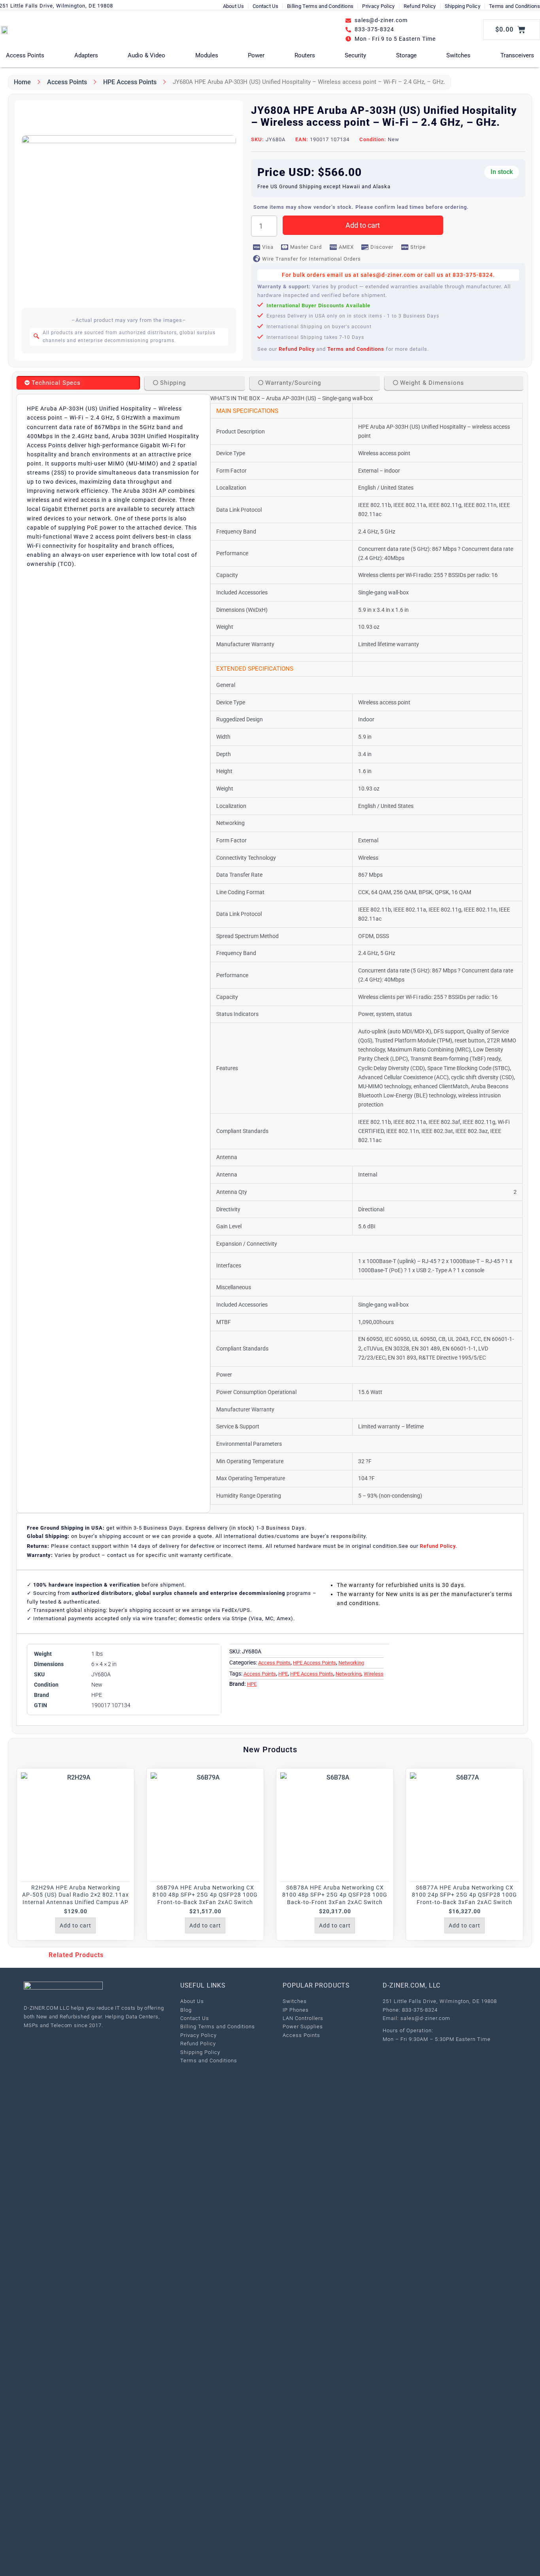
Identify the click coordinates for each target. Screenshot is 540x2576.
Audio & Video (146, 55)
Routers (305, 55)
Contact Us (265, 6)
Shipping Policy (463, 6)
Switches (458, 55)
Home (22, 82)
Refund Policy (420, 6)
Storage (406, 55)
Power (256, 55)
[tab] (78, 383)
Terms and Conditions (515, 6)
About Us (233, 6)
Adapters (86, 55)
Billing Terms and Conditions (320, 6)
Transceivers (517, 55)
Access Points (25, 55)
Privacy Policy (378, 6)
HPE (283, 1674)
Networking (351, 1663)
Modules (207, 55)
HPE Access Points (130, 82)
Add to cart (363, 225)
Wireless (374, 1674)
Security (355, 55)
